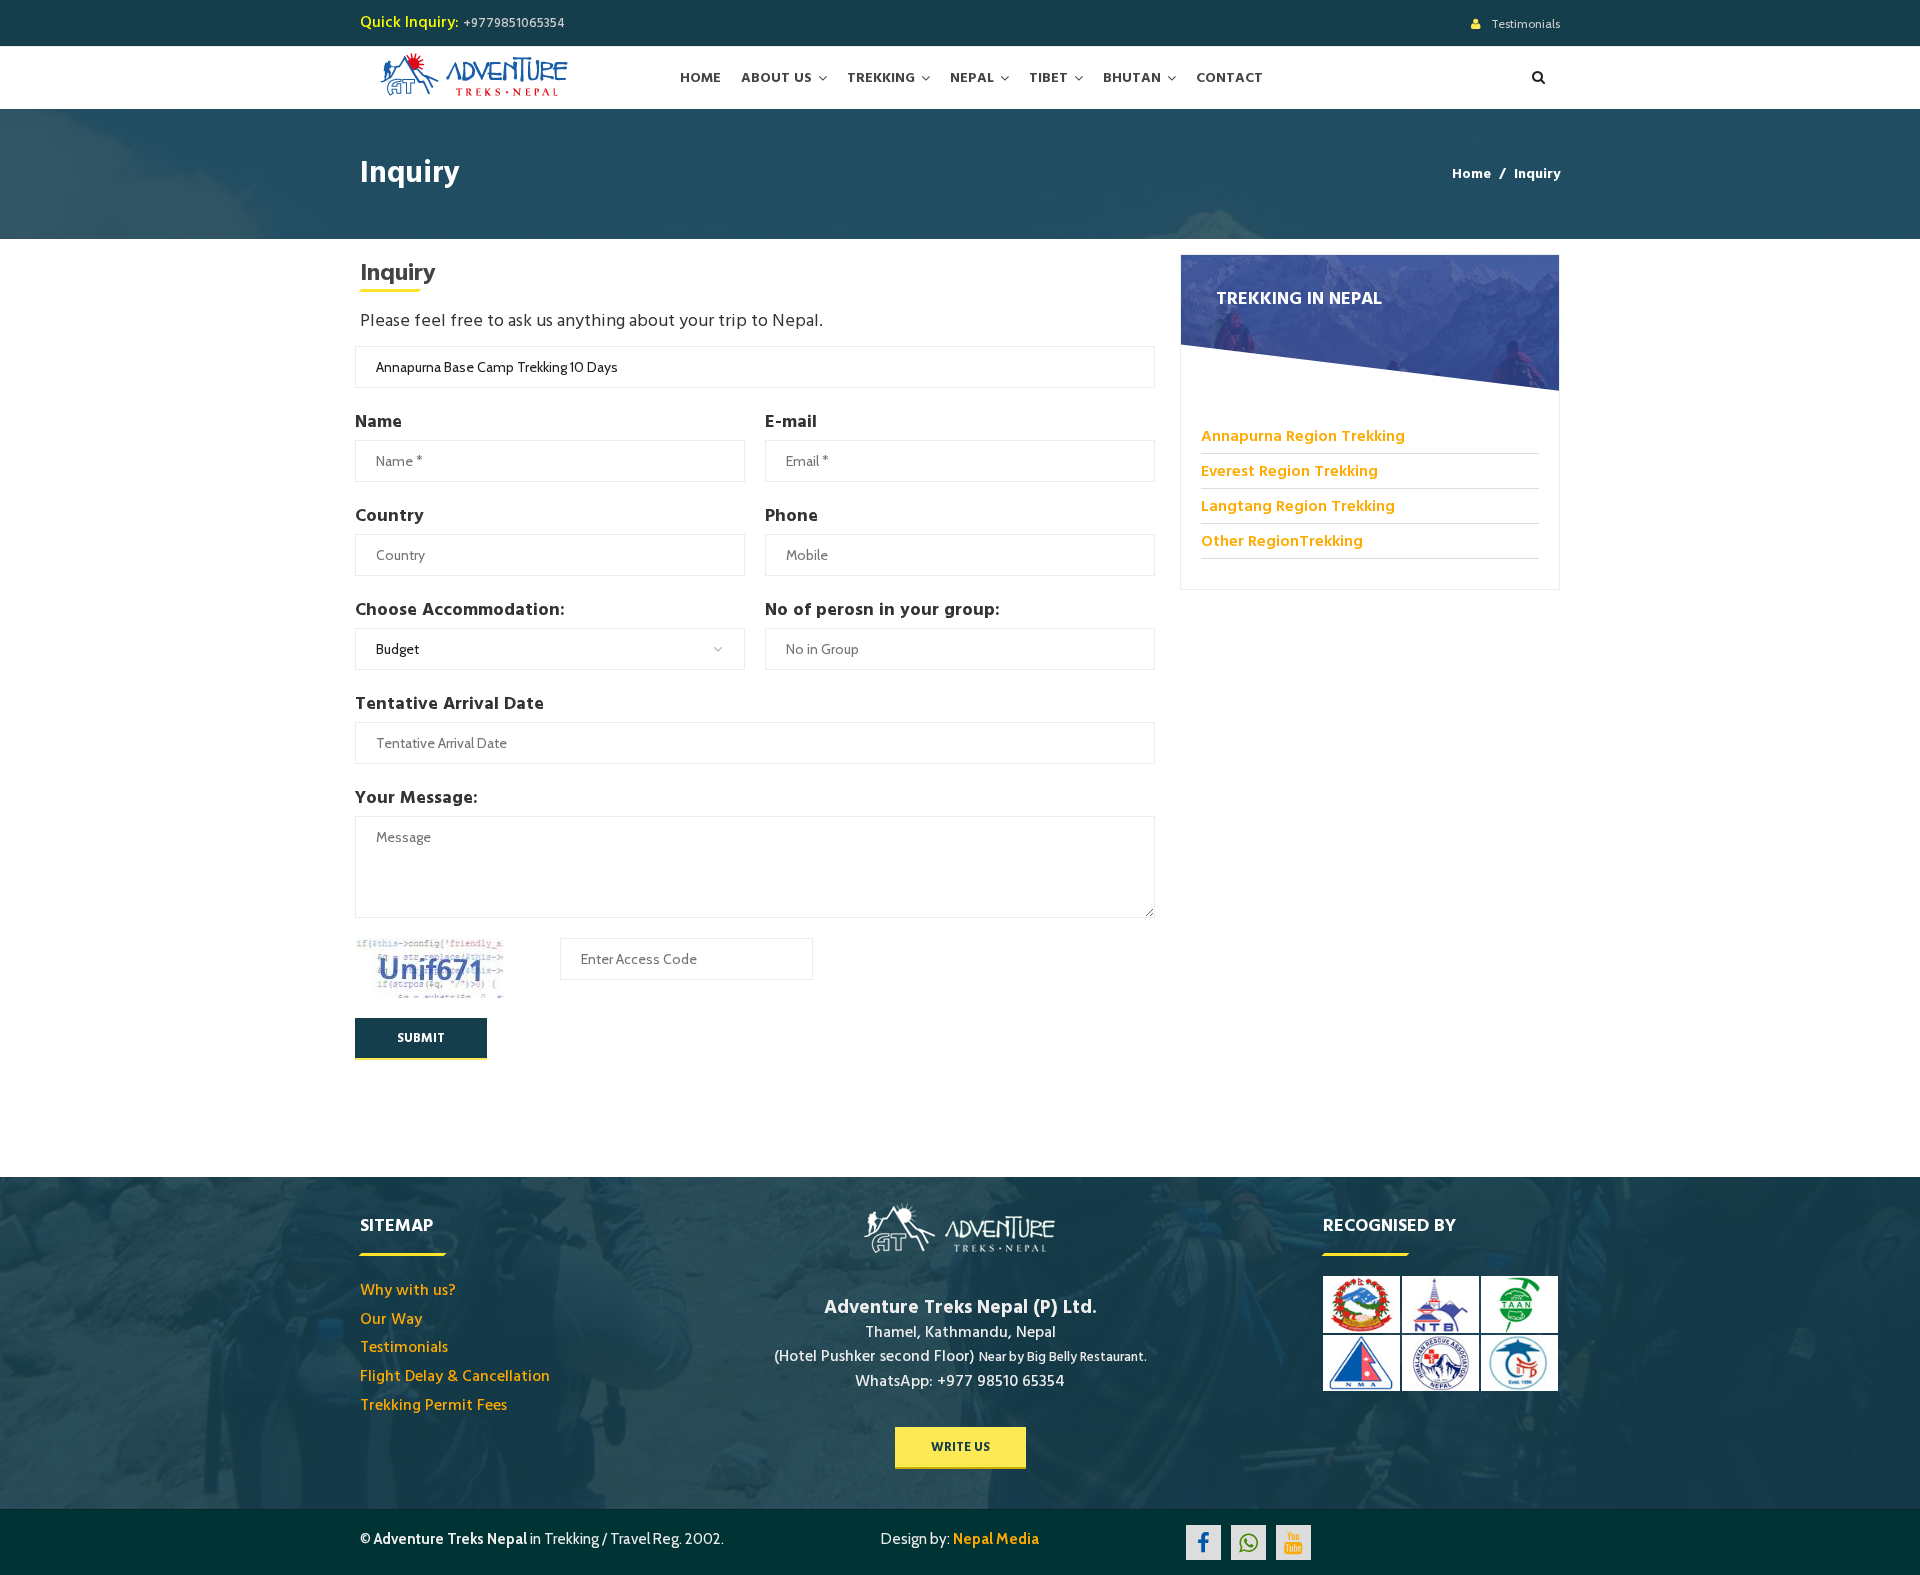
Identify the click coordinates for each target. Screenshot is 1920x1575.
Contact (1229, 78)
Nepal (972, 78)
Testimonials (1525, 23)
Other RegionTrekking (1282, 541)
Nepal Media (996, 1539)
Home (700, 78)
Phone (791, 515)
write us (960, 1447)
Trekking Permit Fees (433, 1405)
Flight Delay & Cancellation (455, 1376)
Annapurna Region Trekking (1303, 436)
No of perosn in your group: (882, 609)
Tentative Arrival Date (449, 703)
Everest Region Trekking (1289, 471)
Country (389, 515)
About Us (776, 78)
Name (378, 421)
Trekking (881, 78)
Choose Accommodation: (460, 609)
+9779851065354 (514, 23)
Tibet (1048, 78)
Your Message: (416, 797)
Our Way (391, 1319)
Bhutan (1132, 78)
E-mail (791, 421)
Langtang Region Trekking (1298, 506)
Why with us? (408, 1290)
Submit (421, 1038)
